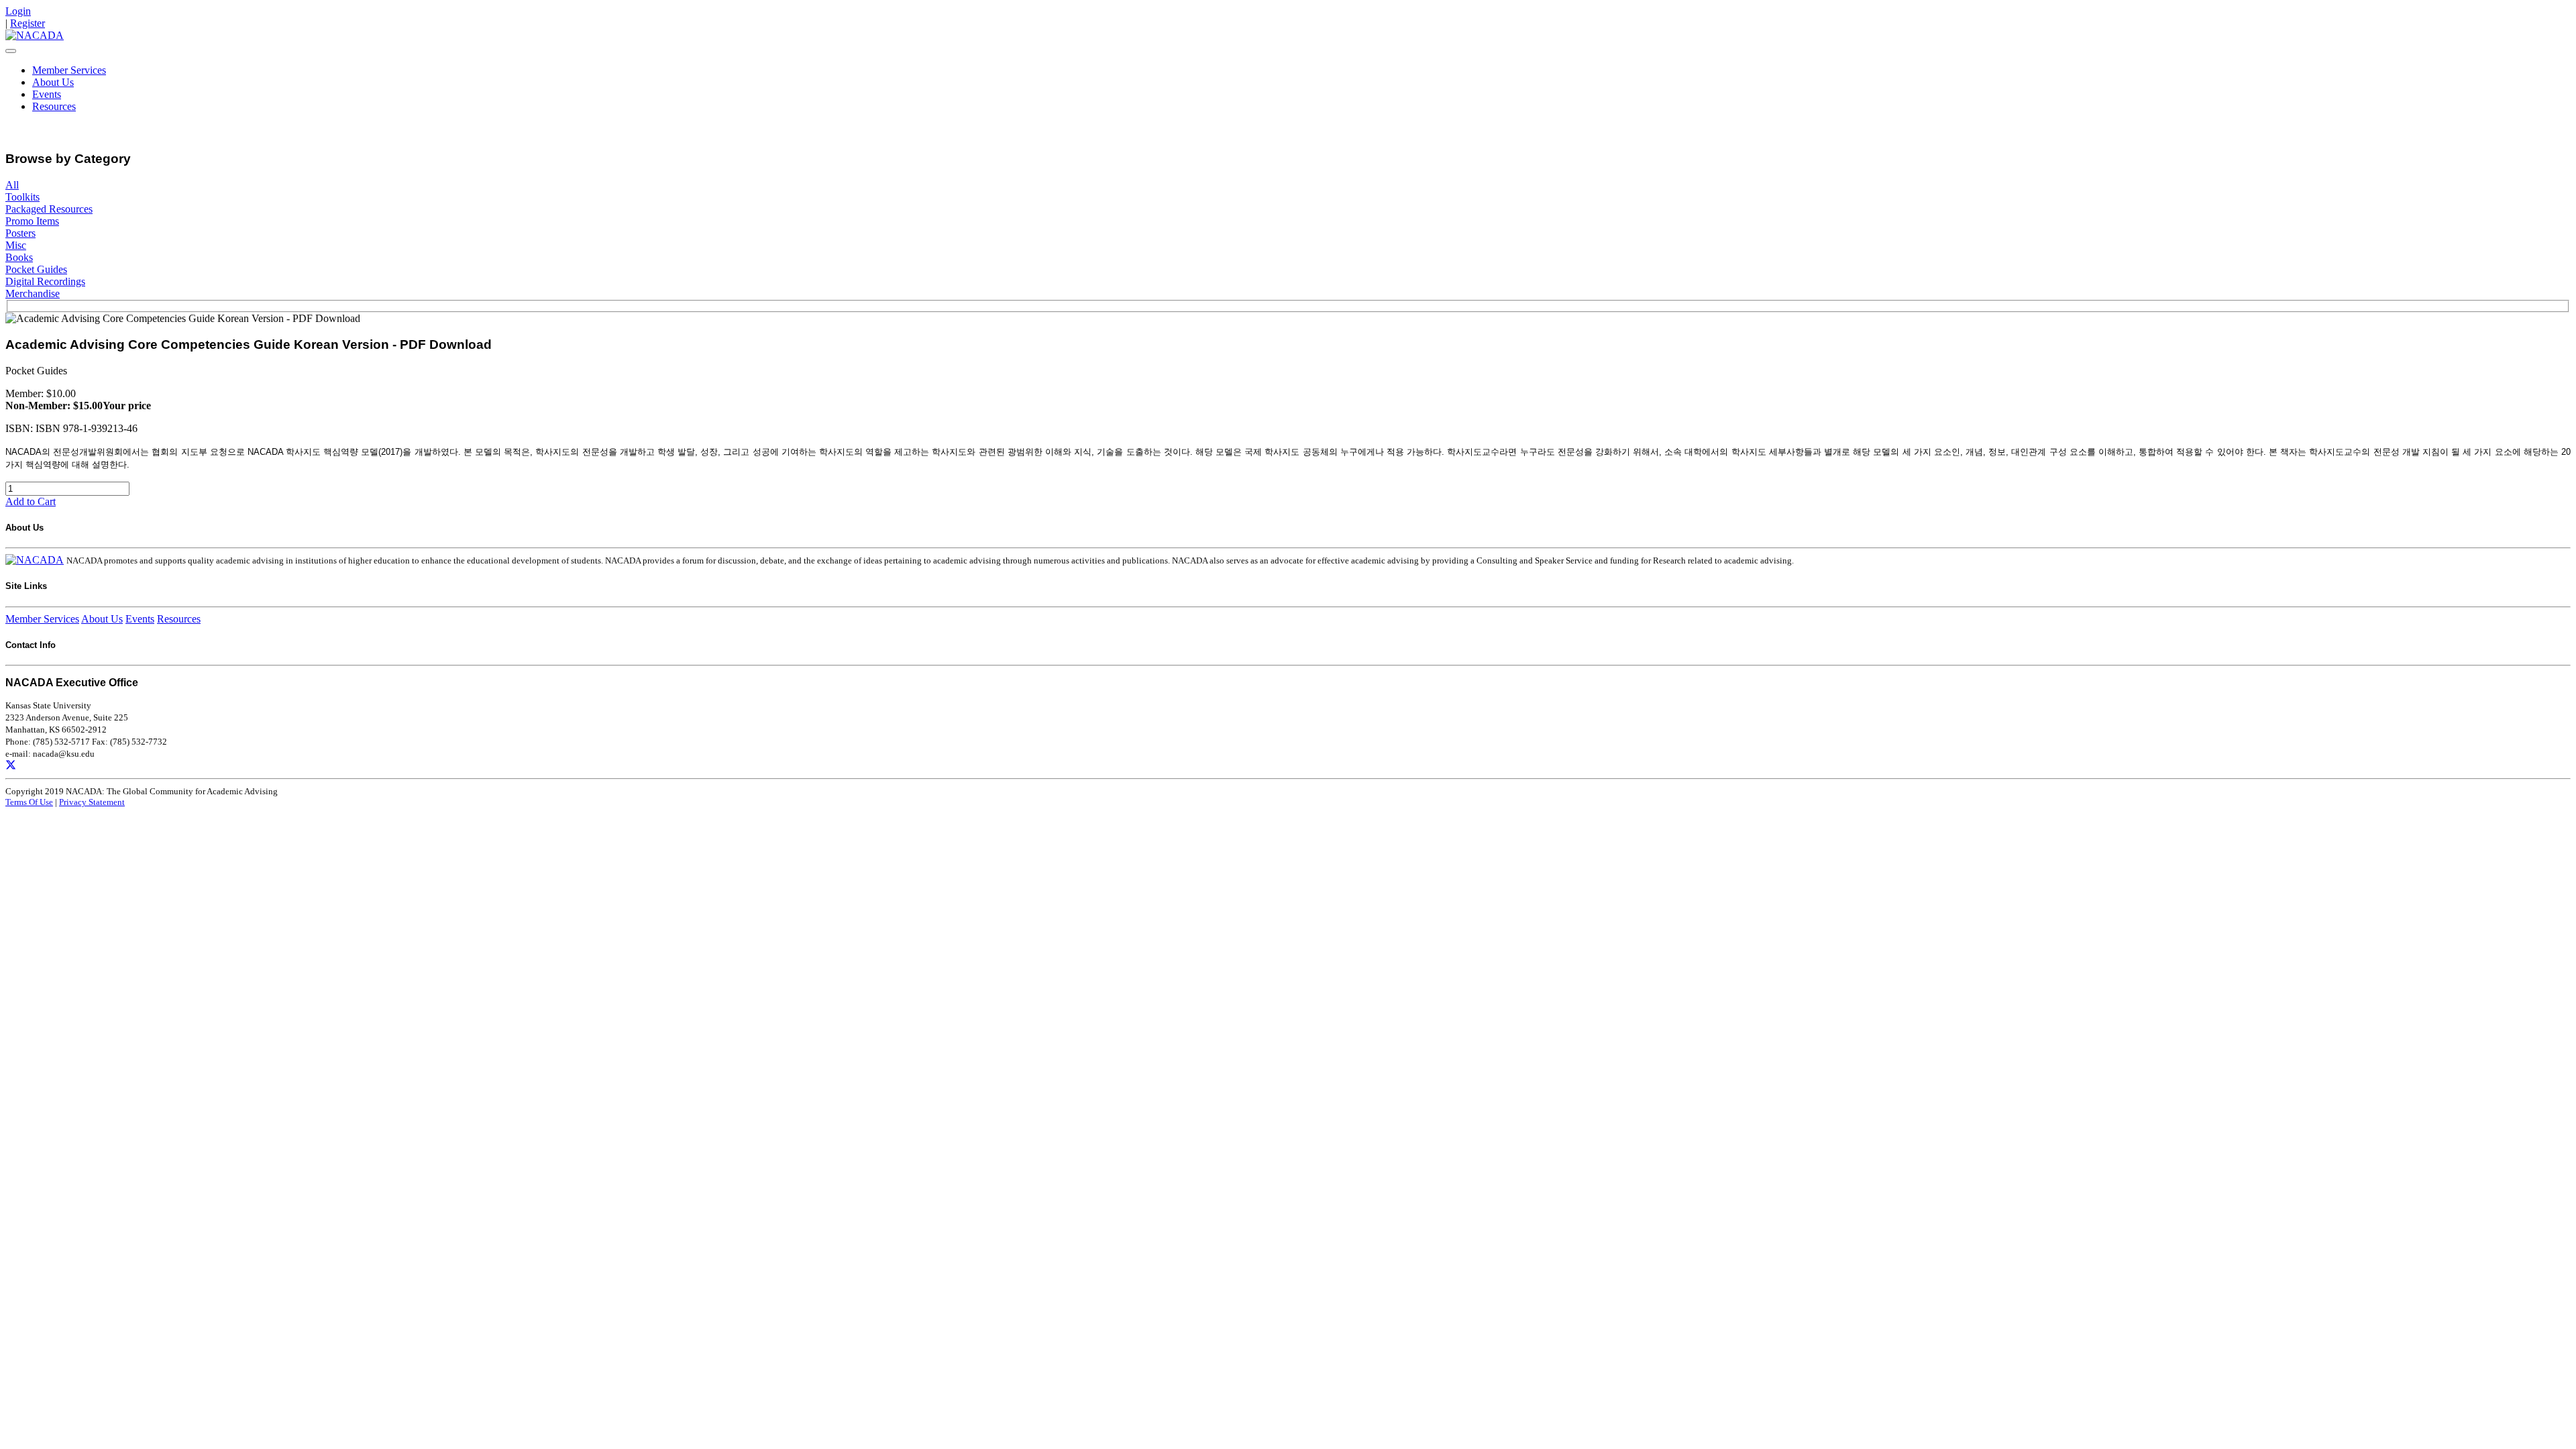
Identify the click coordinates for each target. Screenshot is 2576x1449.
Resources (54, 106)
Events (47, 94)
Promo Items (32, 221)
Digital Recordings (45, 281)
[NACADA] (35, 35)
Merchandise (33, 293)
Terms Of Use (29, 802)
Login (18, 11)
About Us (53, 82)
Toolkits (22, 197)
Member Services (69, 70)
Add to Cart (31, 501)
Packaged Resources (49, 209)
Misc (16, 245)
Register (28, 23)
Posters (20, 233)
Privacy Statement (92, 802)
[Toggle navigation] (11, 51)
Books (19, 257)
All (12, 185)
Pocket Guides (36, 269)
